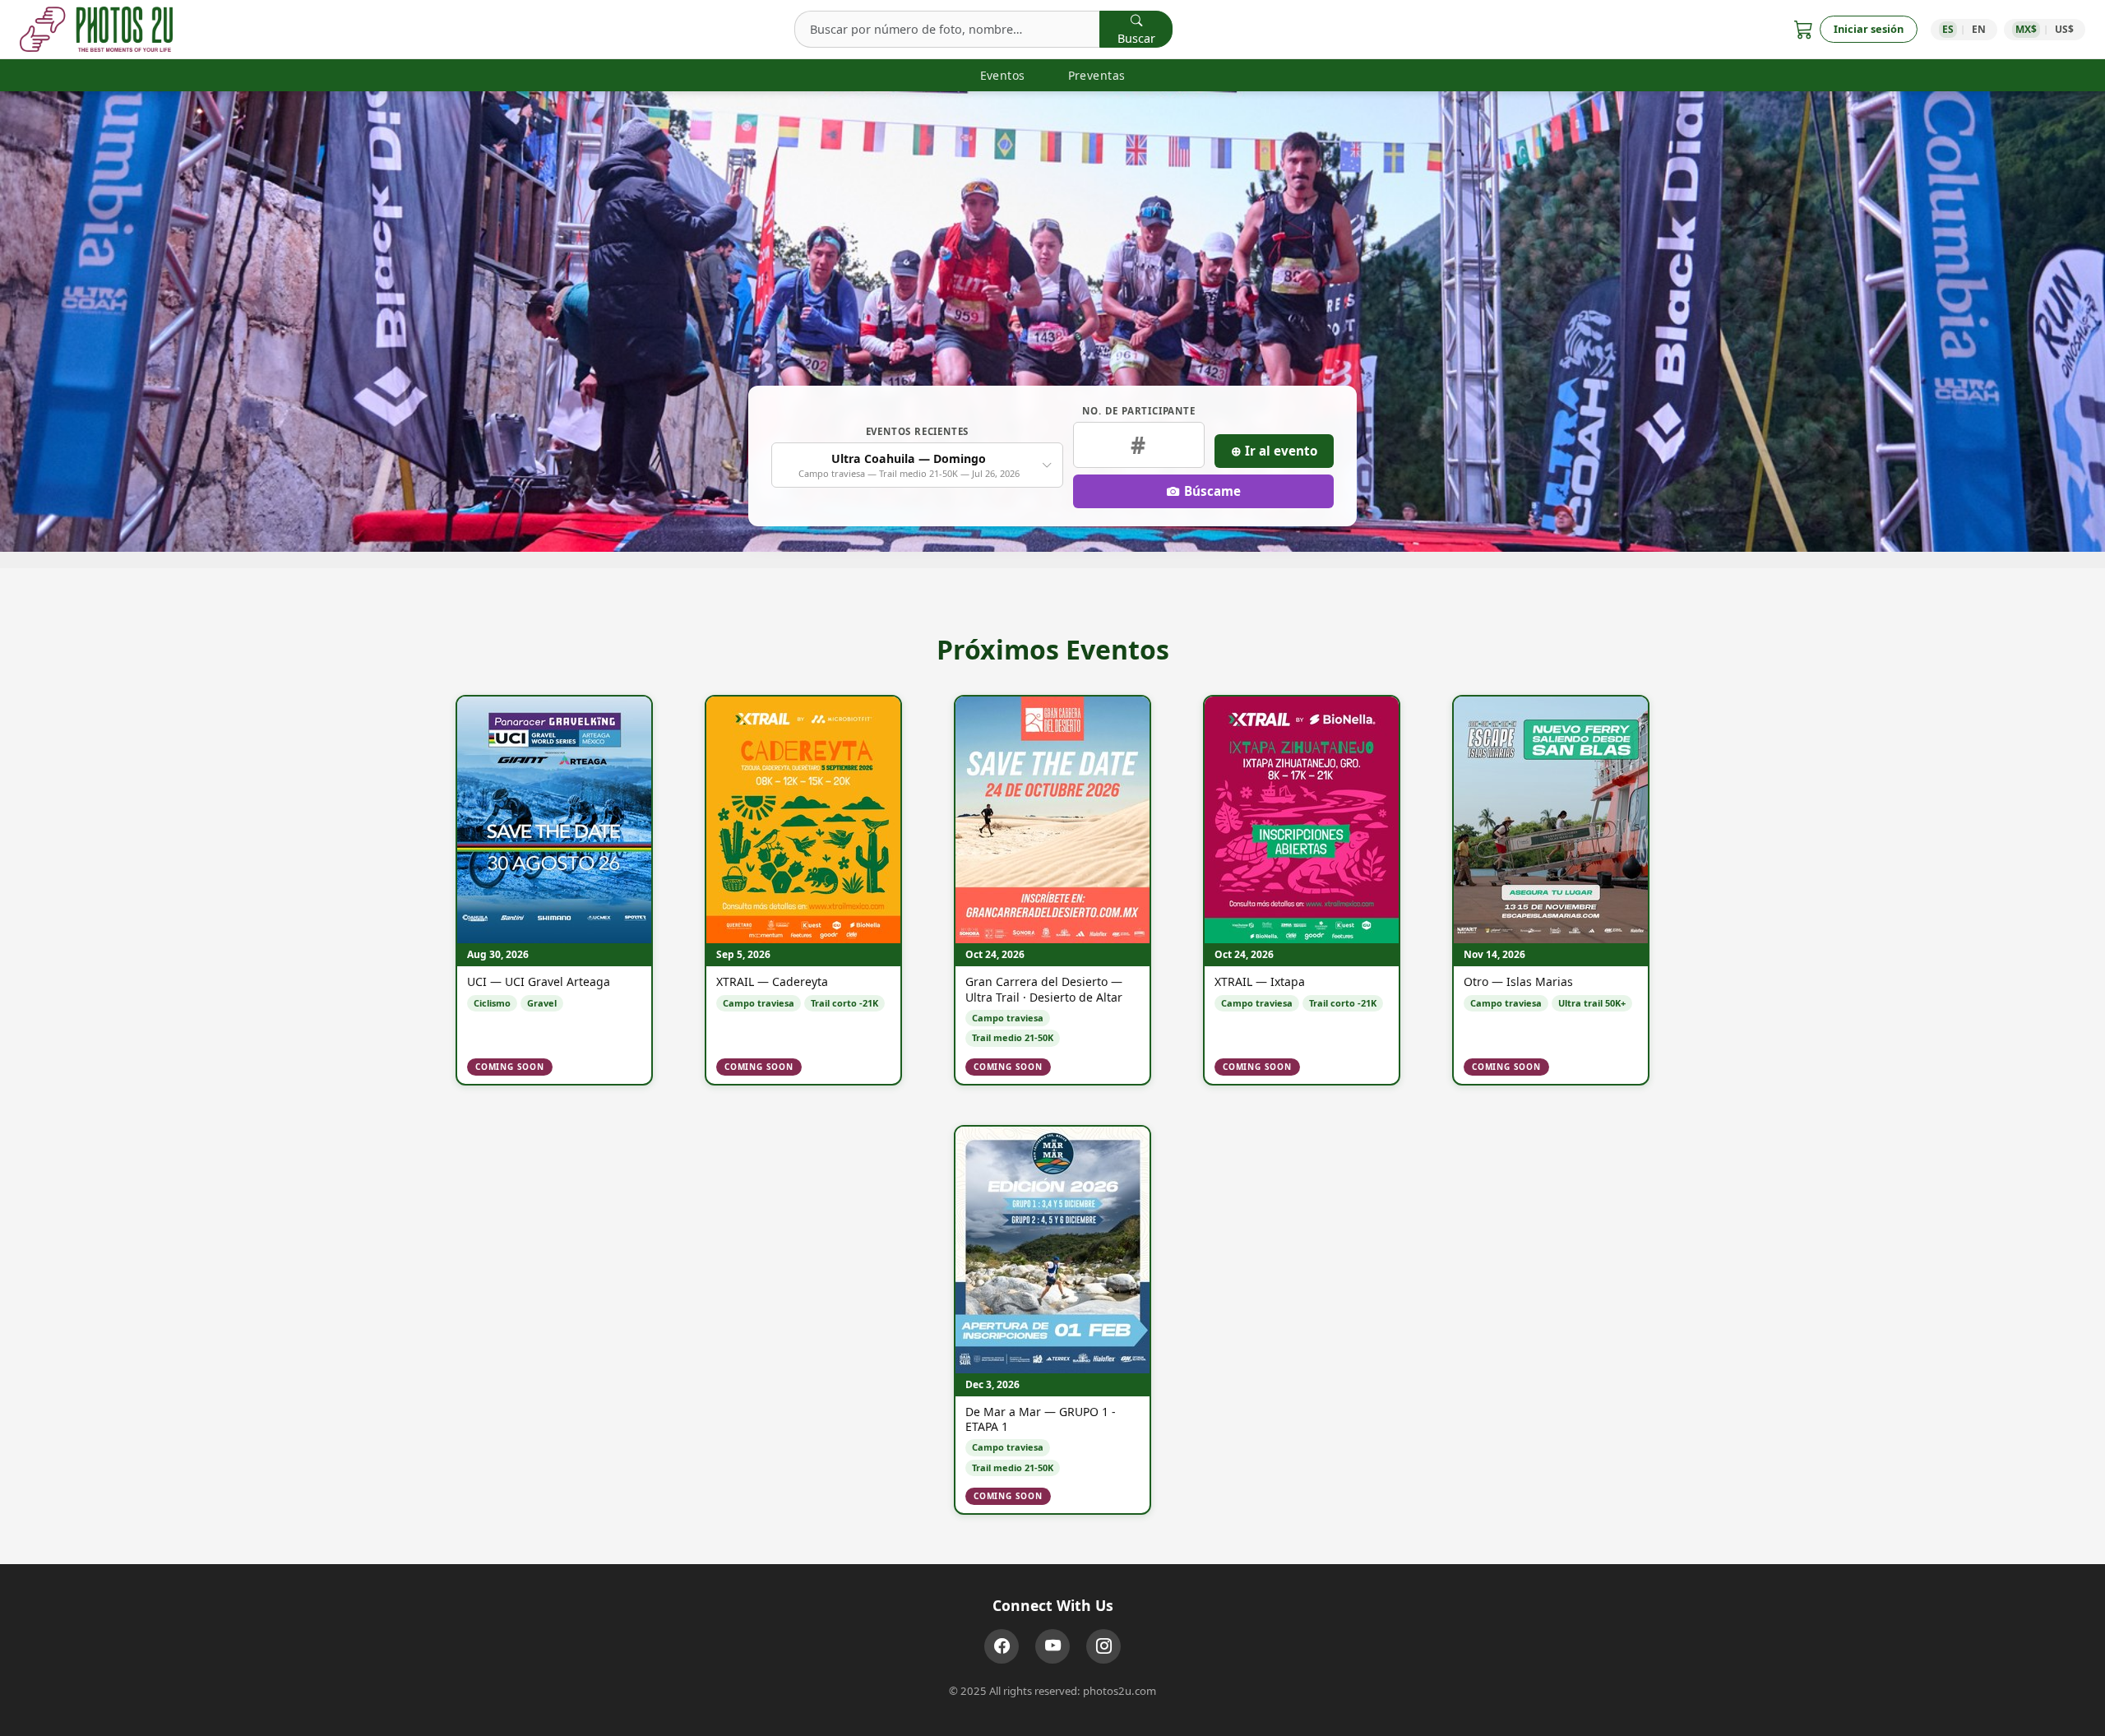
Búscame (1212, 491)
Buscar (1136, 38)
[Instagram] (1103, 1646)
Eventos (1003, 75)
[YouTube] (1052, 1646)
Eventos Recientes (918, 431)
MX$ (2026, 29)
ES (1948, 29)
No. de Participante (1138, 411)
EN (1979, 29)
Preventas (1097, 75)
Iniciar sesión (1869, 29)
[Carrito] (1804, 29)
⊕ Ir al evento (1274, 451)
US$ (2064, 29)
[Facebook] (1002, 1646)
